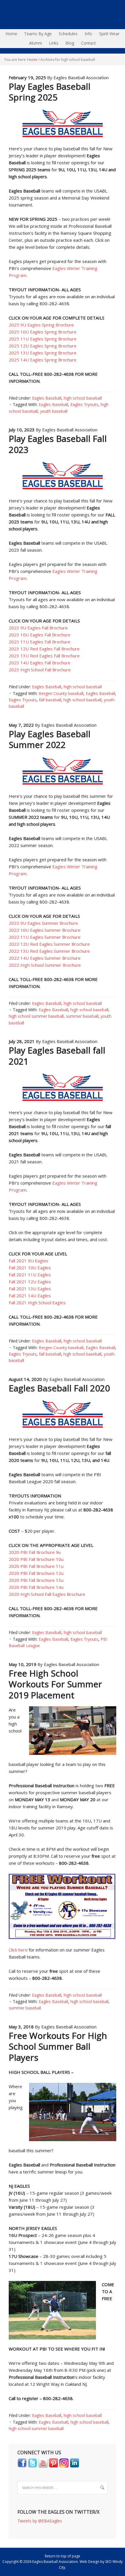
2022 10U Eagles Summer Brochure (45, 930)
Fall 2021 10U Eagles (30, 1268)
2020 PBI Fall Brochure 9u (35, 1552)
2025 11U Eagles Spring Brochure (43, 339)
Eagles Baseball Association (1, 15)
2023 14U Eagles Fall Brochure (40, 663)
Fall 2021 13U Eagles (30, 1289)
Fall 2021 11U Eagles (30, 1275)
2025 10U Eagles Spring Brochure (43, 332)
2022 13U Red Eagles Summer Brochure (49, 951)
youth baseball (54, 411)
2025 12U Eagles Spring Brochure (43, 346)
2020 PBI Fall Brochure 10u (36, 1559)
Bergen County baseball (61, 693)
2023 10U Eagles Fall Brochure (40, 635)
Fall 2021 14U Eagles (30, 1296)
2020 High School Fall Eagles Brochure (47, 1594)
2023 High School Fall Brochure (40, 670)
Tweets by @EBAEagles (40, 2521)
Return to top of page (63, 2556)
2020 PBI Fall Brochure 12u (36, 1573)
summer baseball (82, 1016)
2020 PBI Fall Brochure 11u (36, 1566)
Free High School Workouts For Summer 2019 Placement (55, 1684)
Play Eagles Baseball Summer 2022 (50, 739)
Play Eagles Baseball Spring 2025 (50, 92)
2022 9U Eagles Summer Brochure (43, 923)
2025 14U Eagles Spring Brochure (43, 360)
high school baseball (83, 398)
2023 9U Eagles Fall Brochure (38, 628)
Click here (18, 1950)
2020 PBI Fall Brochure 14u (36, 1587)
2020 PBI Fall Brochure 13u (36, 1580)
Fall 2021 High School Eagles (37, 1303)
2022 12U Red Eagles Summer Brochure (49, 944)
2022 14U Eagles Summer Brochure (45, 958)
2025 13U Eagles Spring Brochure (43, 353)
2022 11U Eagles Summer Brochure (45, 937)
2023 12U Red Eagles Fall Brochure (44, 649)
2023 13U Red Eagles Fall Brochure (44, 656)
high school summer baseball (36, 1016)
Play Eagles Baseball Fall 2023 (58, 444)
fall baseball (50, 700)
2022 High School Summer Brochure (45, 965)
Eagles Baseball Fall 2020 (59, 1388)
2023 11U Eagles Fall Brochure (40, 642)
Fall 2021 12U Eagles (30, 1282)
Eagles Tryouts (84, 404)
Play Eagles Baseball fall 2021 (57, 1056)
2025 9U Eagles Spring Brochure (41, 325)
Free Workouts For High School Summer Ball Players (58, 2046)
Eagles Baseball (47, 398)
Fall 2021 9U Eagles (28, 1261)
